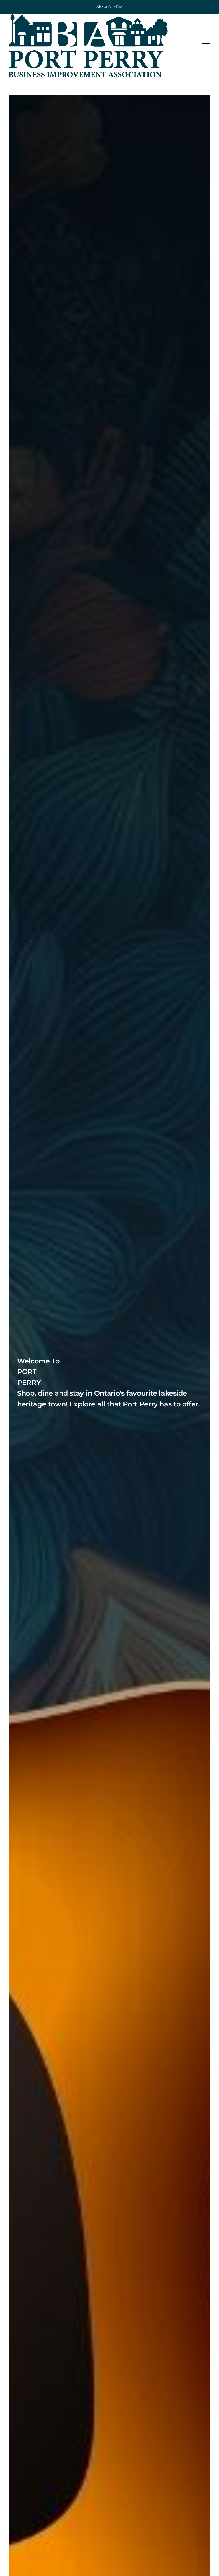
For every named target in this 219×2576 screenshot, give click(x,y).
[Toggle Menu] (206, 46)
